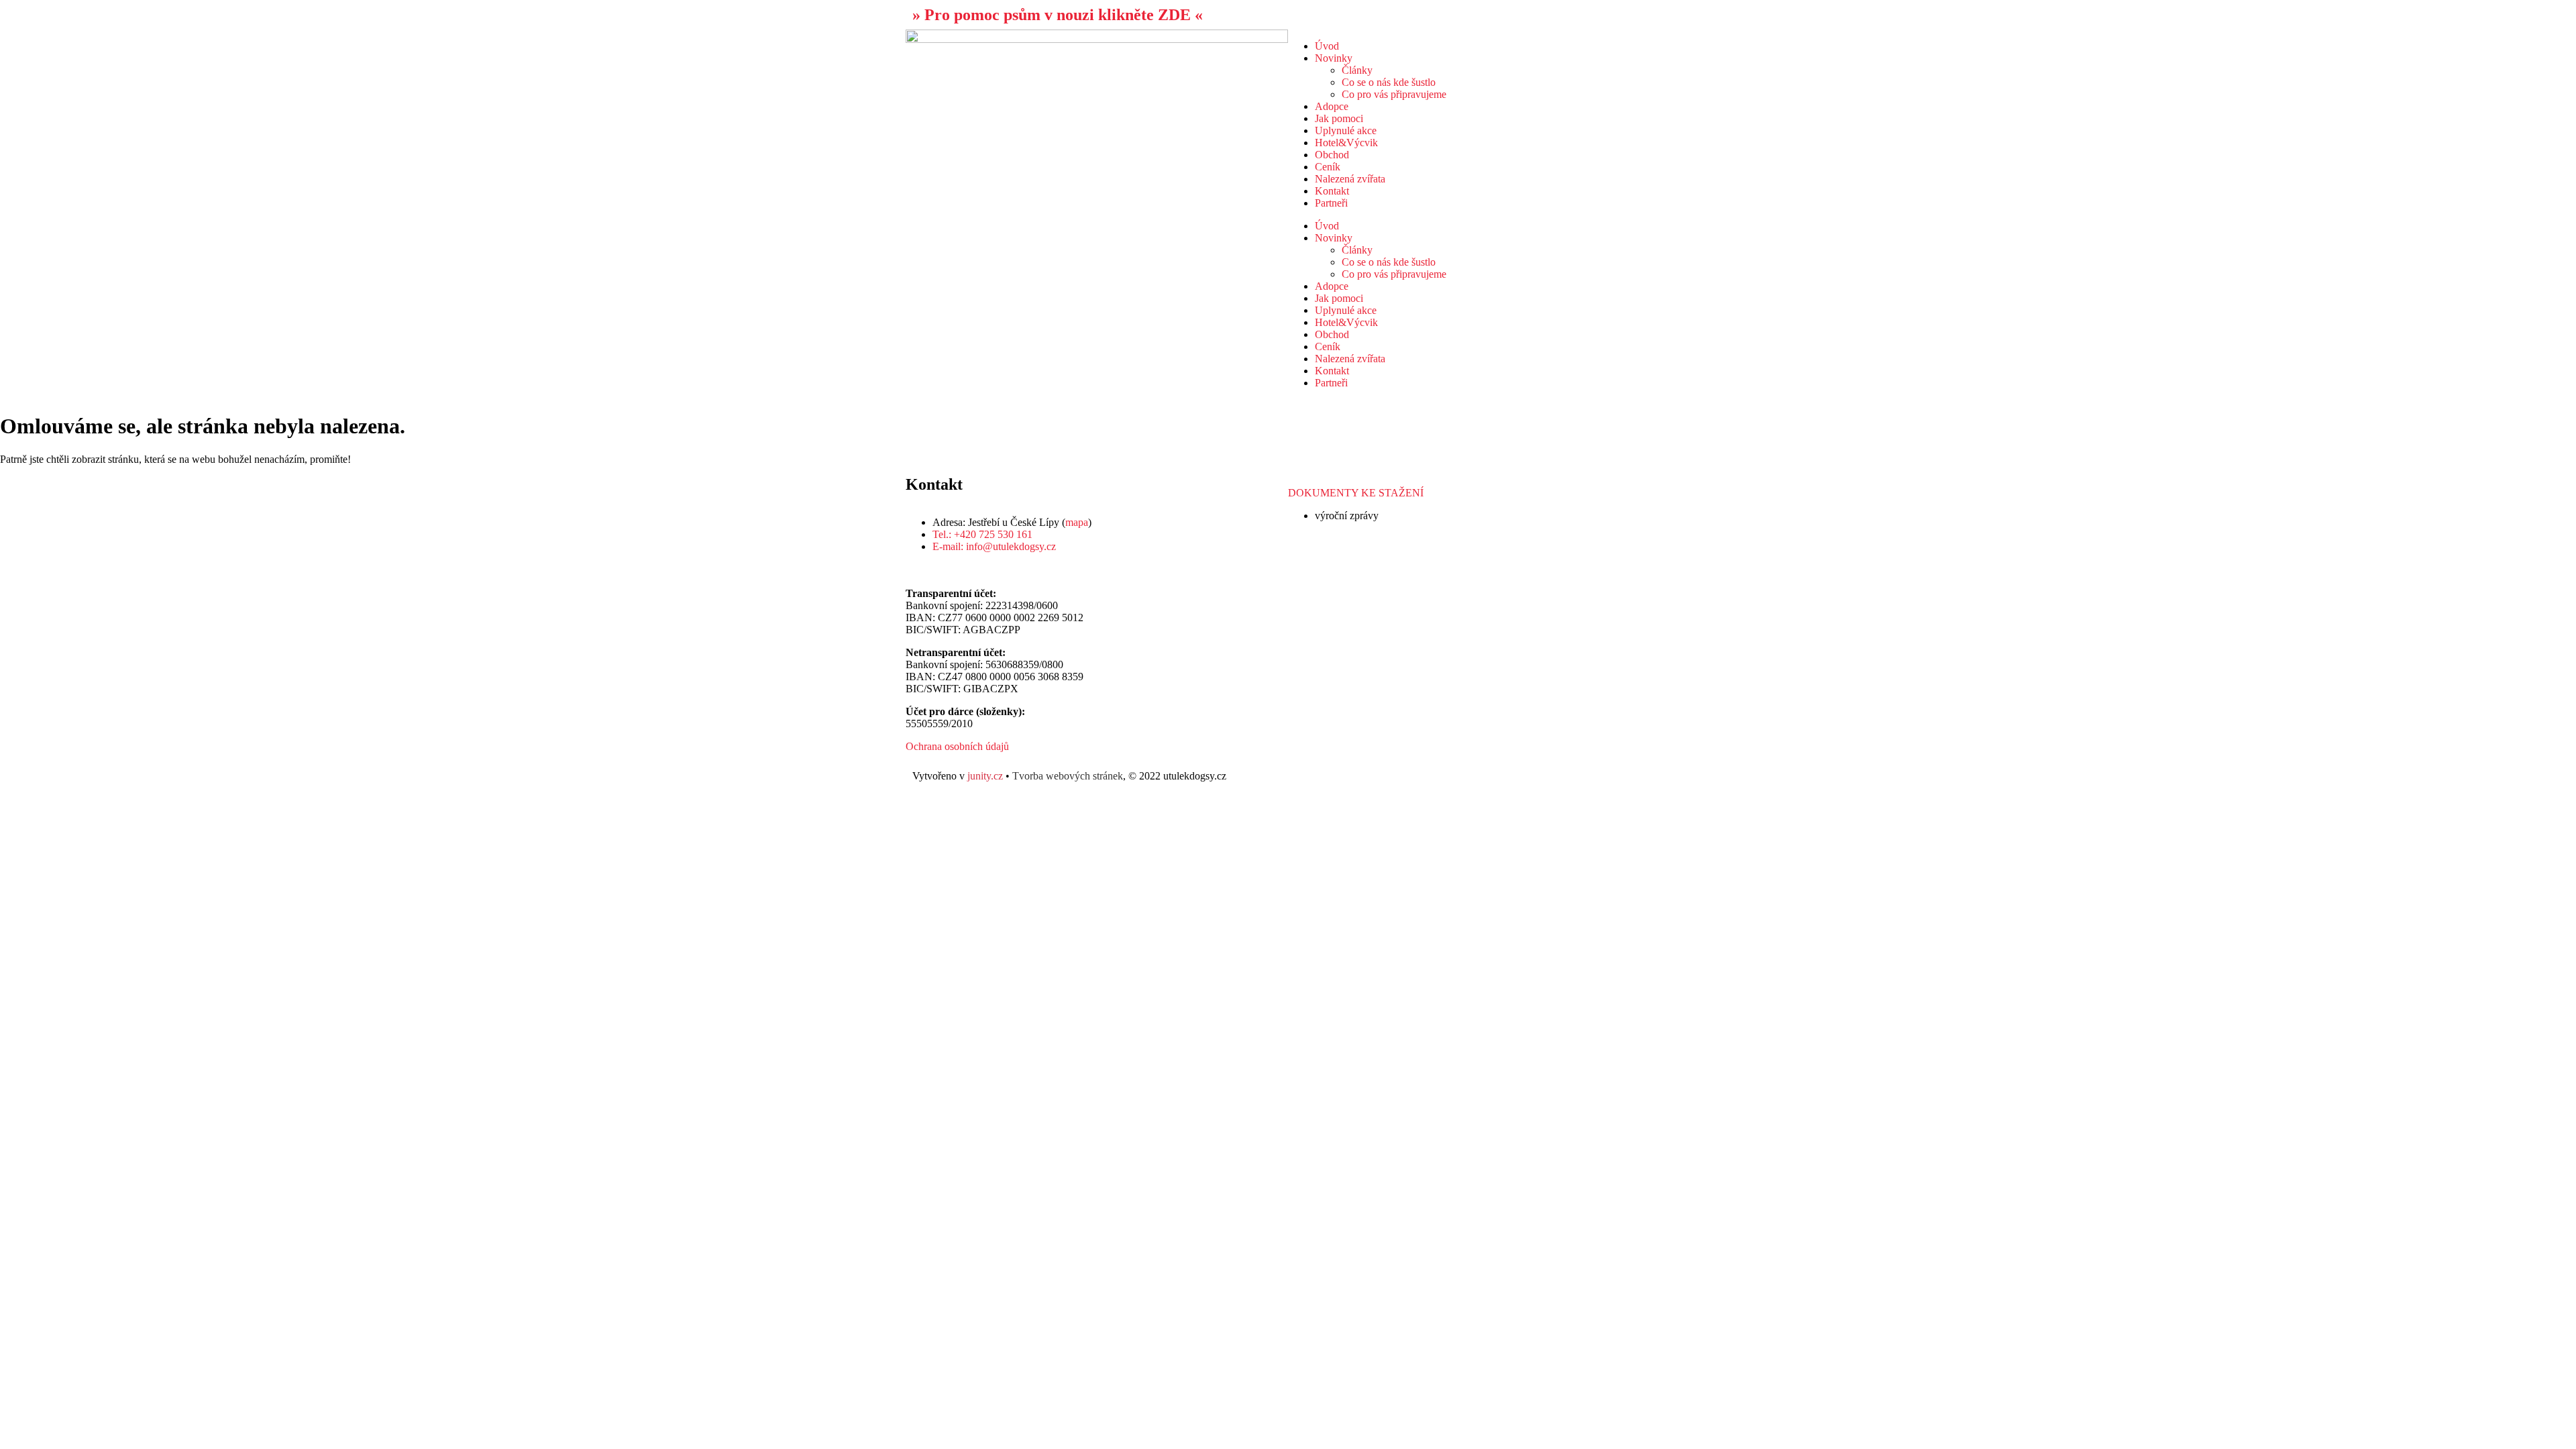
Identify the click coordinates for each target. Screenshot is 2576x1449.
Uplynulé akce (1346, 130)
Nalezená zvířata (1350, 179)
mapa (1077, 522)
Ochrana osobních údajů (957, 746)
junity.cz (985, 776)
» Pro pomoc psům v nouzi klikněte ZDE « (1058, 15)
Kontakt (1332, 191)
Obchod (1332, 155)
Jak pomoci (1339, 118)
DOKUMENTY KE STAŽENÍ (1356, 493)
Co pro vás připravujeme (1394, 94)
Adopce (1332, 106)
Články (1357, 70)
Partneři (1331, 203)
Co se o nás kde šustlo (1389, 82)
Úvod (1327, 46)
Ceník (1328, 167)
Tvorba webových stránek (1068, 776)
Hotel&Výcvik (1346, 143)
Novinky (1334, 58)
